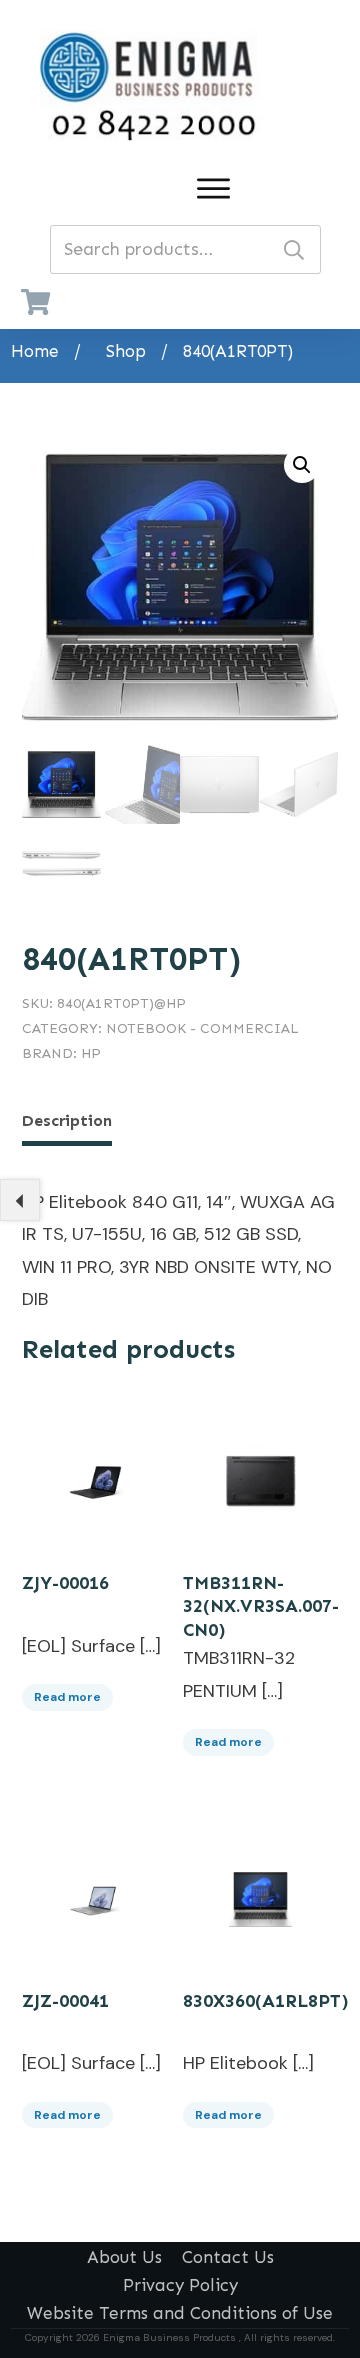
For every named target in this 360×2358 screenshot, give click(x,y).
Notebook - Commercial (202, 1028)
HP (91, 1053)
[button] (302, 465)
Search (294, 249)
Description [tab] (67, 1120)
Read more (67, 1697)
